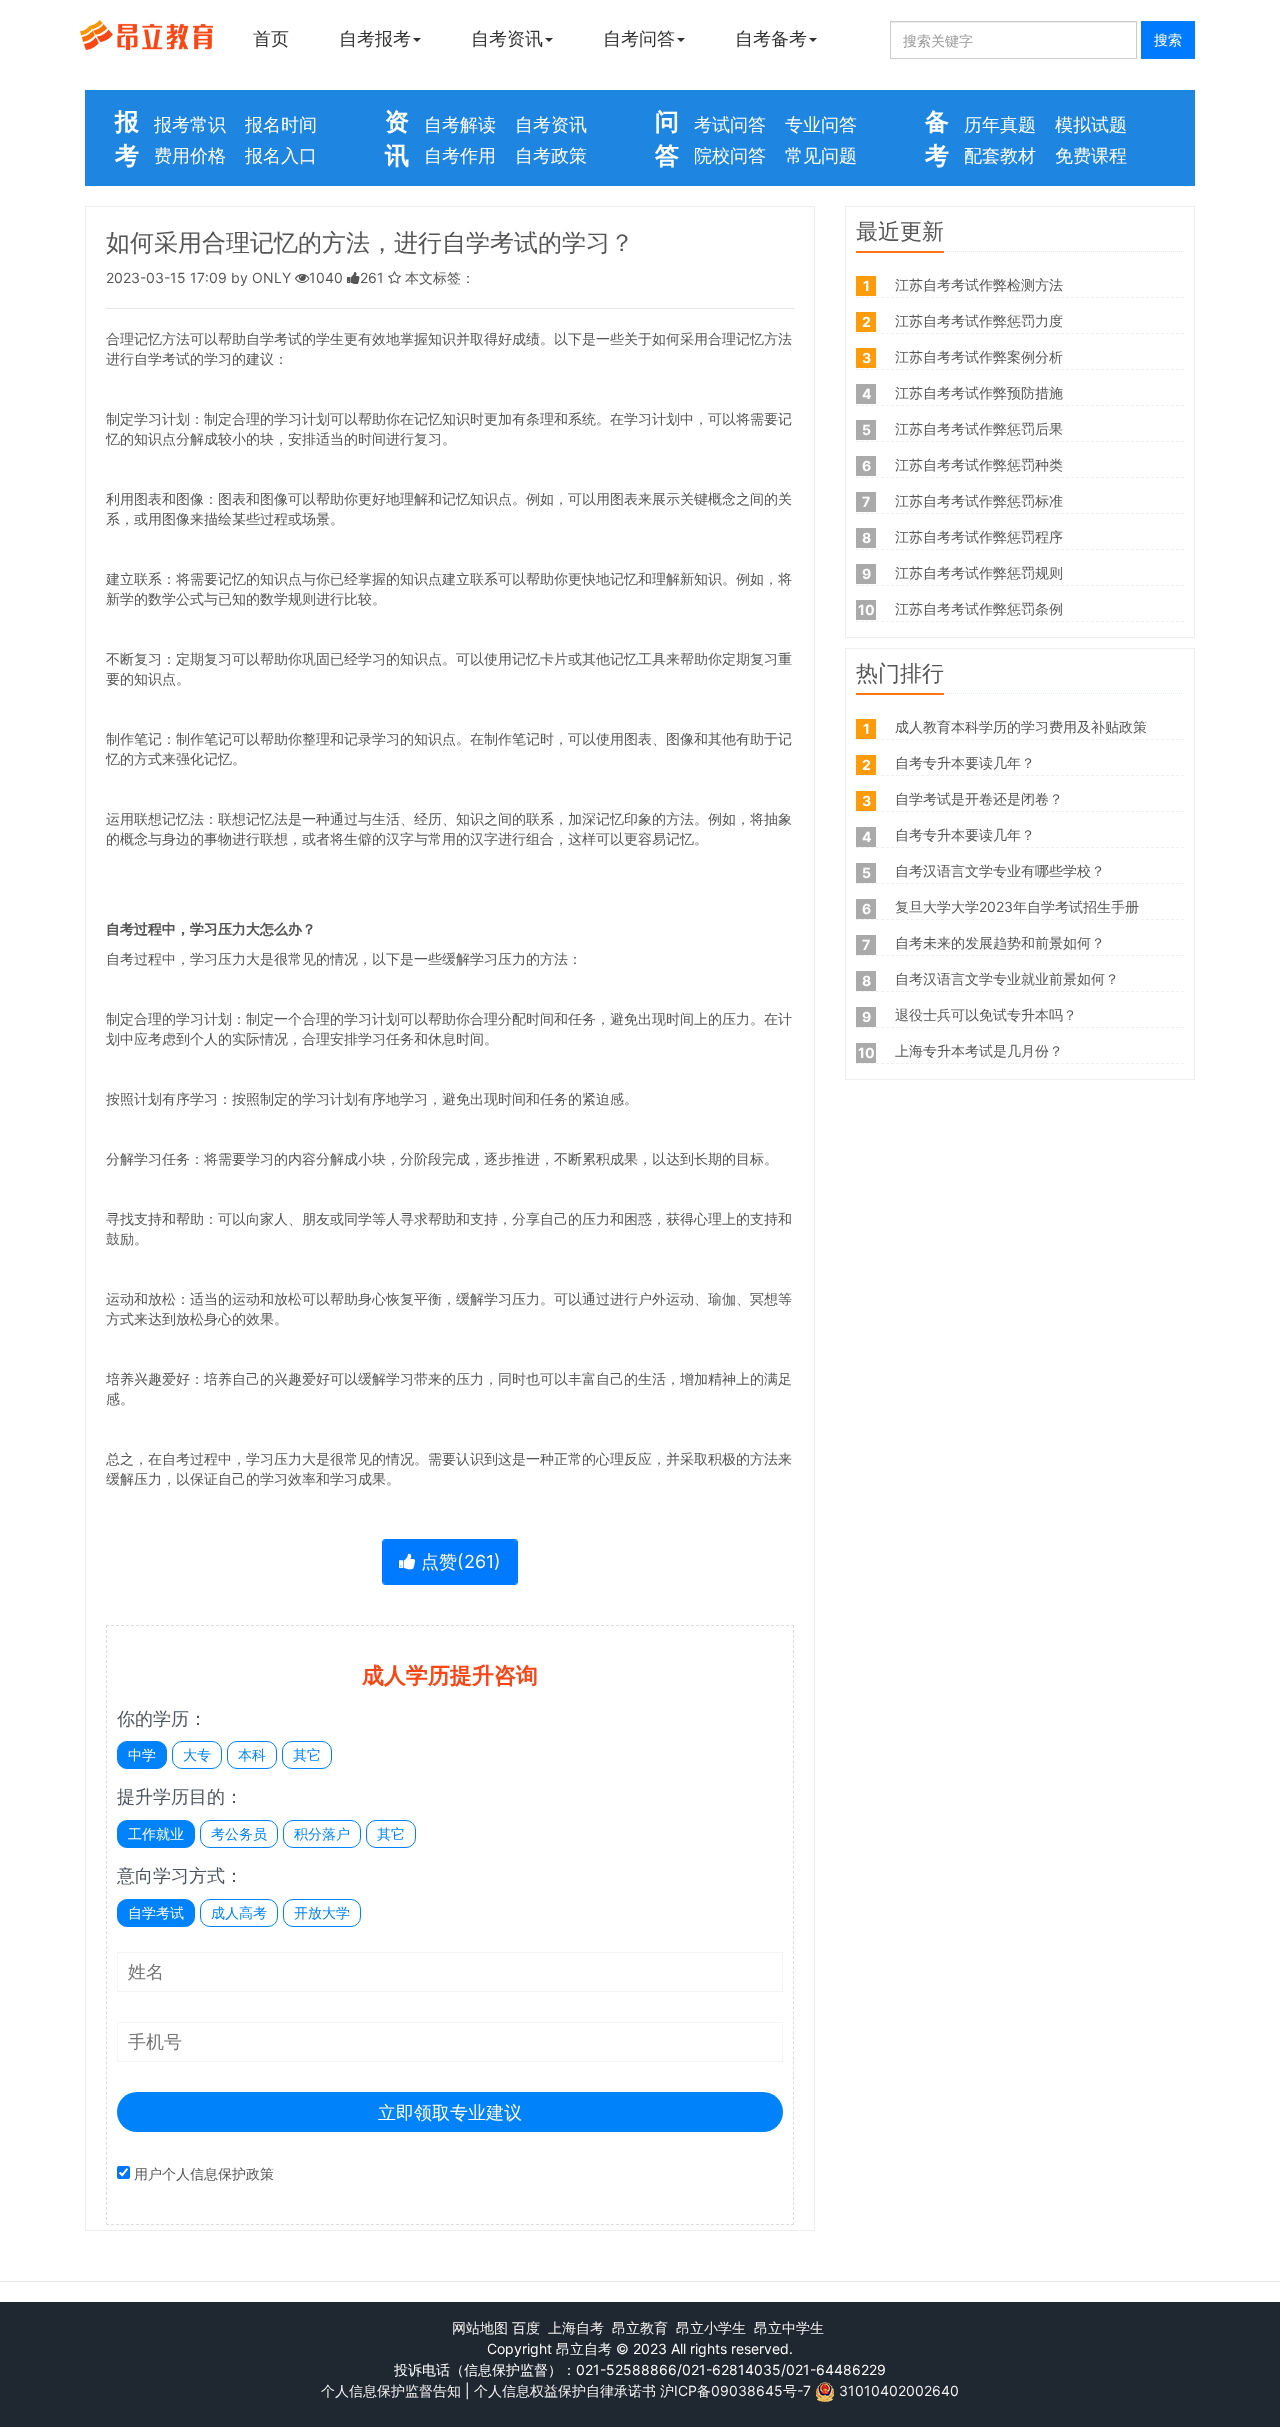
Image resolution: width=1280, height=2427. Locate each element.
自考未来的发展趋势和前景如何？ (1000, 942)
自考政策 (551, 155)
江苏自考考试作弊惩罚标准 (979, 500)
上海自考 (576, 2327)
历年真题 (1000, 124)
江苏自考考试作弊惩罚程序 (979, 536)
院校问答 (730, 155)
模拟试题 (1091, 124)
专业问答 (821, 124)
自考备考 (771, 38)
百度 (526, 2327)
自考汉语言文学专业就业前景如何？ (1007, 978)
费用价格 (190, 155)
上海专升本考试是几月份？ (979, 1050)
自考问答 (639, 38)
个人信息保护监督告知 (391, 2390)
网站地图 (480, 2327)
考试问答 (730, 124)
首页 (271, 38)
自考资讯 (507, 38)
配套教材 (1000, 155)
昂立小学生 (711, 2327)
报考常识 (190, 124)
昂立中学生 (789, 2327)
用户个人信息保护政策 (204, 2173)
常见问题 (821, 155)
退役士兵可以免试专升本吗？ (986, 1014)
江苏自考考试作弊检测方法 (979, 284)
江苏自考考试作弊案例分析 (979, 356)
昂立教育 (640, 2327)
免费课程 (1091, 155)
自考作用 (460, 155)
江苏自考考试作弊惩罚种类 (979, 464)
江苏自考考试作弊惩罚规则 (979, 572)
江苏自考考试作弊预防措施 (979, 392)
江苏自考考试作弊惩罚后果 (979, 428)
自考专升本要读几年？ (965, 762)
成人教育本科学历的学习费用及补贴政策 (1021, 726)
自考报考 (375, 38)
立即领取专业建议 (450, 2112)
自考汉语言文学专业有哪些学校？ (1000, 870)
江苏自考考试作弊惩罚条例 (979, 608)
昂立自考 (584, 2348)
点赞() (458, 1561)
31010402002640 (899, 2390)
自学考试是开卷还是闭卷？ (979, 798)
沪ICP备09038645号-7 (735, 2390)
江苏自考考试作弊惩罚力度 (979, 320)
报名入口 (281, 155)
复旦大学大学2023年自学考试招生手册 (1017, 906)
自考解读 (460, 124)
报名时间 (281, 124)
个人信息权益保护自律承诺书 (565, 2390)
